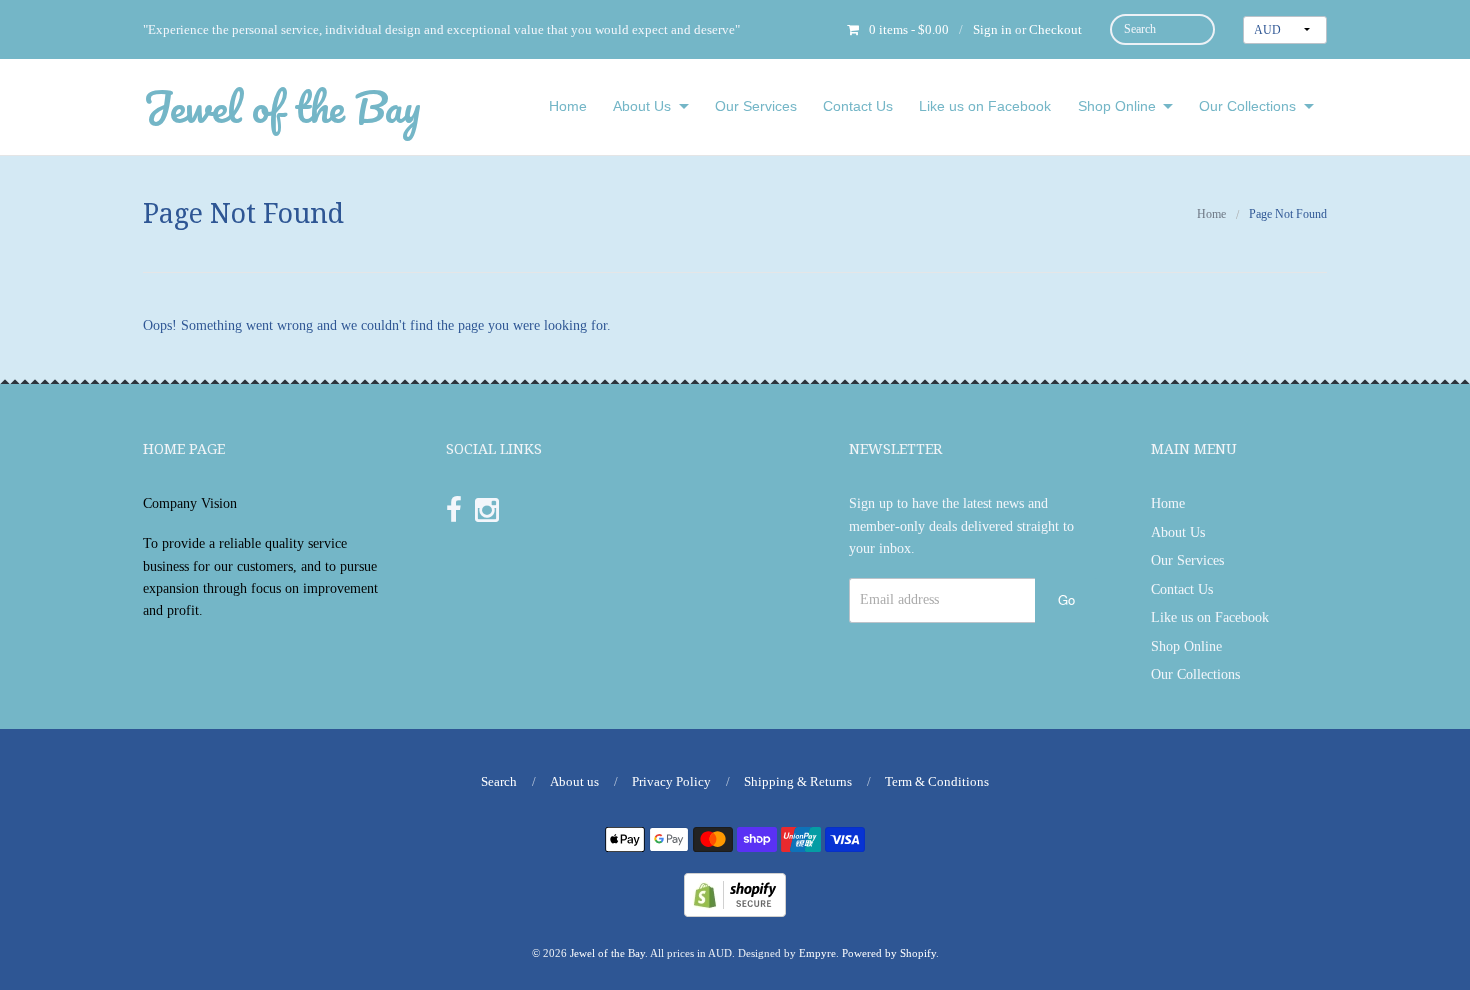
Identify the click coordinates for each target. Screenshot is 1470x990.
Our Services (756, 106)
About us (574, 781)
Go (1066, 599)
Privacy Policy (671, 781)
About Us (642, 106)
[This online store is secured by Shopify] (735, 893)
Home (568, 106)
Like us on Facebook (985, 106)
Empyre (817, 953)
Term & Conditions (937, 781)
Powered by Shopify (889, 953)
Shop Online (1117, 106)
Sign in (992, 29)
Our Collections (1247, 106)
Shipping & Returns (798, 781)
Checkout (1055, 29)
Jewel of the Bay (282, 106)
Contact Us (858, 106)
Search (499, 781)
